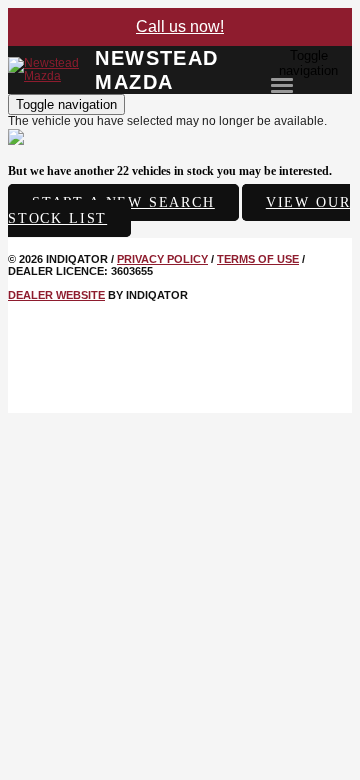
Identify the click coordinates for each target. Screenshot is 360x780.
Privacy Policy (162, 259)
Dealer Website (56, 295)
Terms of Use (258, 259)
